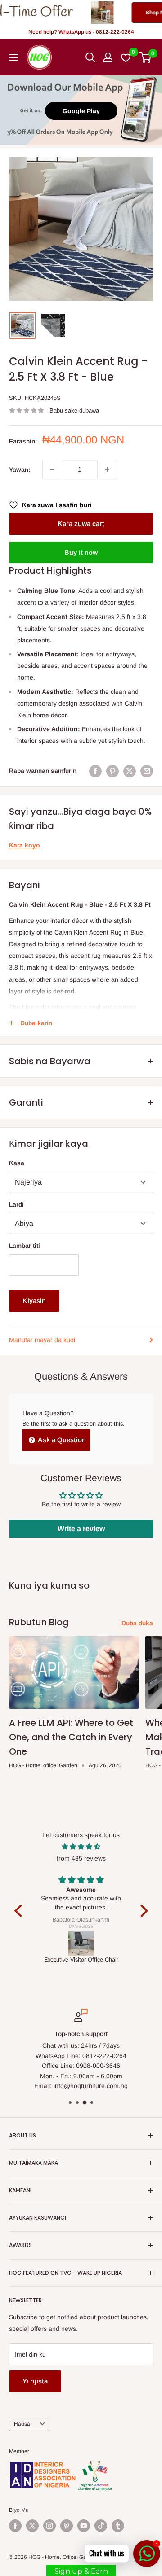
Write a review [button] (81, 1529)
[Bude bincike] (90, 57)
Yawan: (20, 470)
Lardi (16, 1204)
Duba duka (137, 1623)
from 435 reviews (81, 1858)
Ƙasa (17, 1163)
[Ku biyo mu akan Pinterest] (67, 2526)
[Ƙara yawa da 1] (107, 470)
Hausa (22, 2424)
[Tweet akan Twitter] (130, 771)
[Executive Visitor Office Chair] (81, 1944)
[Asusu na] (108, 57)
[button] (20, 1911)
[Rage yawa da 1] (52, 470)
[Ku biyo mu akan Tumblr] (118, 2526)
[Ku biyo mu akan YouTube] (84, 2526)
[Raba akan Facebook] (95, 771)
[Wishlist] (126, 57)
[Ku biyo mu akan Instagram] (49, 2526)
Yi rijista (35, 2381)
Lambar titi (25, 1246)
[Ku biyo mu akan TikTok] (101, 2526)
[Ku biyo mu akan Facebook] (15, 2526)
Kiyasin (34, 1301)
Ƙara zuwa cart (81, 524)
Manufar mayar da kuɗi (42, 1340)
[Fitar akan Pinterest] (112, 771)
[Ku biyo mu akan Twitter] (32, 2526)
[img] (81, 1847)
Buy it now (81, 552)
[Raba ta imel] (147, 771)
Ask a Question (61, 1440)
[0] (146, 57)
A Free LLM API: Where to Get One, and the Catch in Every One (71, 1737)
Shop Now (121, 13)
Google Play (81, 111)
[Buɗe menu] (13, 57)
